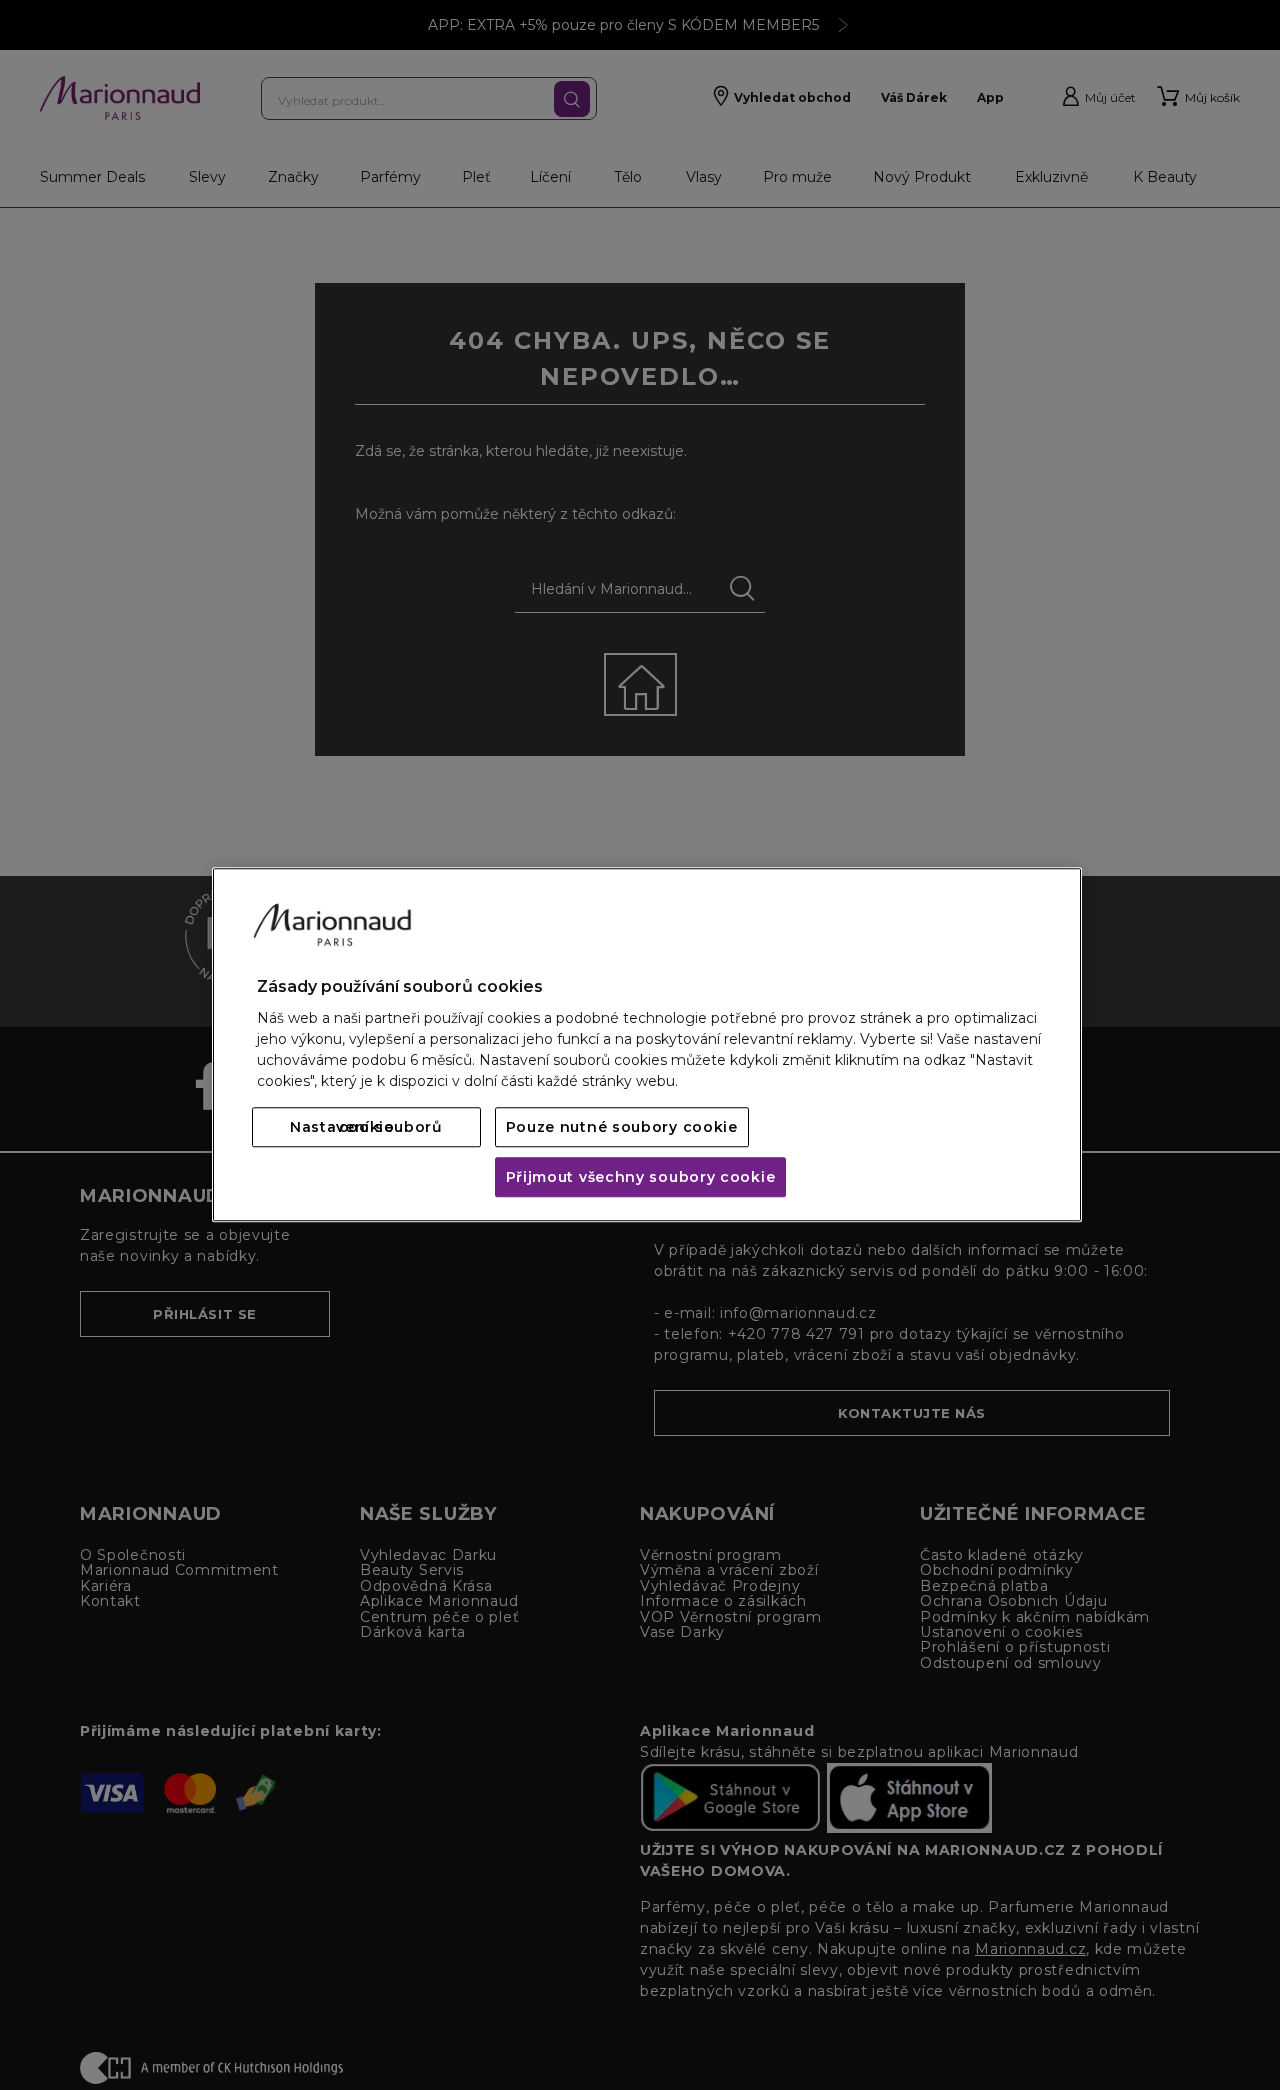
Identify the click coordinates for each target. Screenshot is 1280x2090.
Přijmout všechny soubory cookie (641, 1178)
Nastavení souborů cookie (366, 1128)
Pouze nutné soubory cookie (622, 1128)
